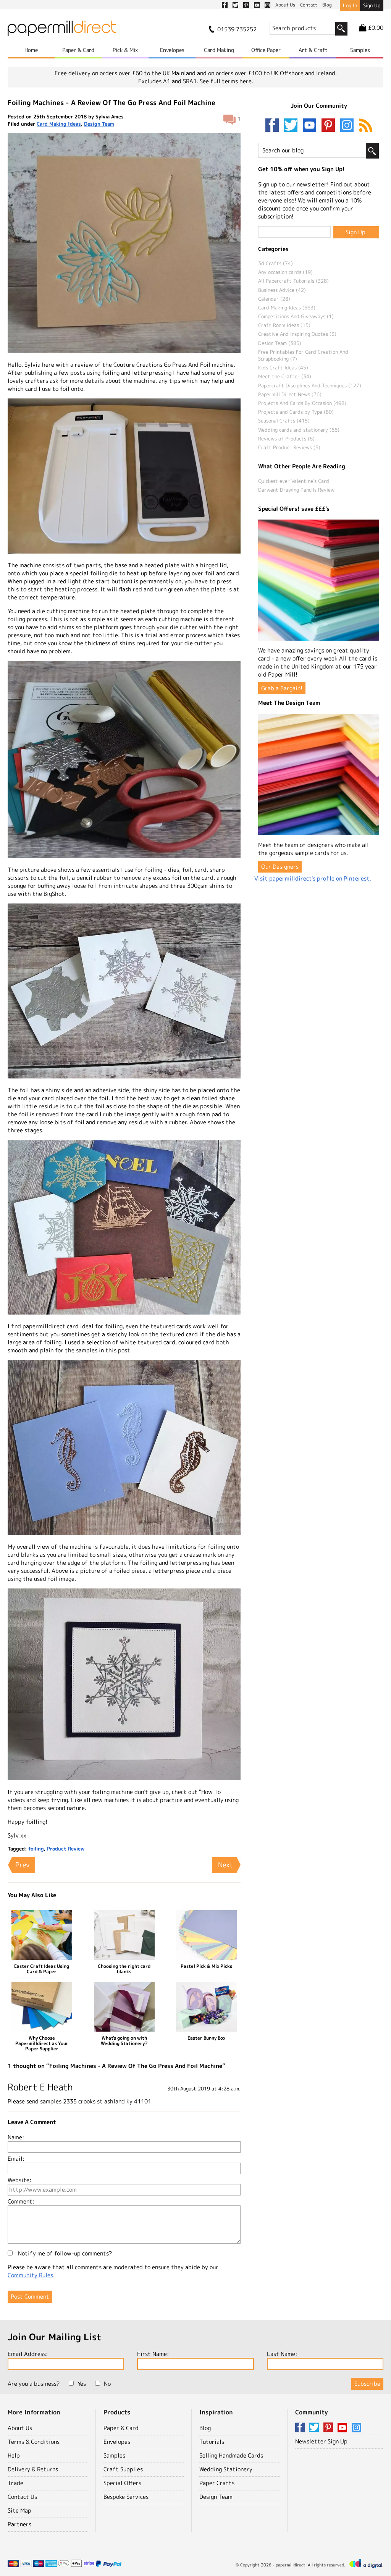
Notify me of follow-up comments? (64, 2253)
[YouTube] (311, 126)
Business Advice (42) (282, 290)
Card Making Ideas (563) (287, 308)
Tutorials (212, 2442)
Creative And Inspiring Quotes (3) (297, 334)
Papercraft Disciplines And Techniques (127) (310, 385)
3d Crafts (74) (275, 263)
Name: (16, 2137)
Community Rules (30, 2275)
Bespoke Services (126, 2497)
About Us (20, 2428)
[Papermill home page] (62, 31)
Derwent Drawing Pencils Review (296, 490)
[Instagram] (347, 126)
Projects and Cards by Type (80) (296, 412)
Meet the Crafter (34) (285, 376)
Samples (360, 50)
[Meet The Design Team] (319, 775)
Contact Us (22, 2497)
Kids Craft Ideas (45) (283, 368)
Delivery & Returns (33, 2469)
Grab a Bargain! (282, 688)
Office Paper (266, 50)
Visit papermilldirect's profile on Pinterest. (313, 878)
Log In (350, 5)
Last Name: (282, 2354)
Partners (19, 2524)
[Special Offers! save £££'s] (319, 580)
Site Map (19, 2510)
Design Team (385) (280, 343)
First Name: (153, 2354)
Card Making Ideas (59, 124)
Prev (22, 1865)
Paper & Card (78, 50)
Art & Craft (313, 50)
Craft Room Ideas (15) (284, 325)
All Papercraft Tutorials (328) (293, 281)
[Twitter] (292, 126)
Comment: (21, 2201)
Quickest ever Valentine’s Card (294, 481)
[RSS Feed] (366, 126)
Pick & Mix (125, 50)
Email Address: (28, 2354)
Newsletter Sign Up (321, 2441)
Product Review (66, 1849)
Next (225, 1865)
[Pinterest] (330, 126)
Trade (15, 2483)
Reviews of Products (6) (286, 439)
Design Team (99, 124)
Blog (205, 2428)
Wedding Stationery (226, 2469)
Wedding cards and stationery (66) (299, 430)
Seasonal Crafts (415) (284, 421)
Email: (16, 2159)
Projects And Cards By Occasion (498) (302, 403)
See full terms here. (226, 81)
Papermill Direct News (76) (290, 394)
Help (14, 2455)
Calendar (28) (274, 299)
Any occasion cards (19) (285, 272)
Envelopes (172, 50)
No (107, 2384)
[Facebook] (274, 126)
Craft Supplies (123, 2469)
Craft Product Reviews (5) (289, 447)
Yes (82, 2384)
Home (31, 50)
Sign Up (372, 5)
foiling (36, 1849)
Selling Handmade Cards (231, 2455)
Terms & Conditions (34, 2442)
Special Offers (122, 2483)
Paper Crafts (217, 2483)
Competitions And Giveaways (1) (296, 316)
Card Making (219, 50)
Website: (19, 2180)
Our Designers (280, 867)
